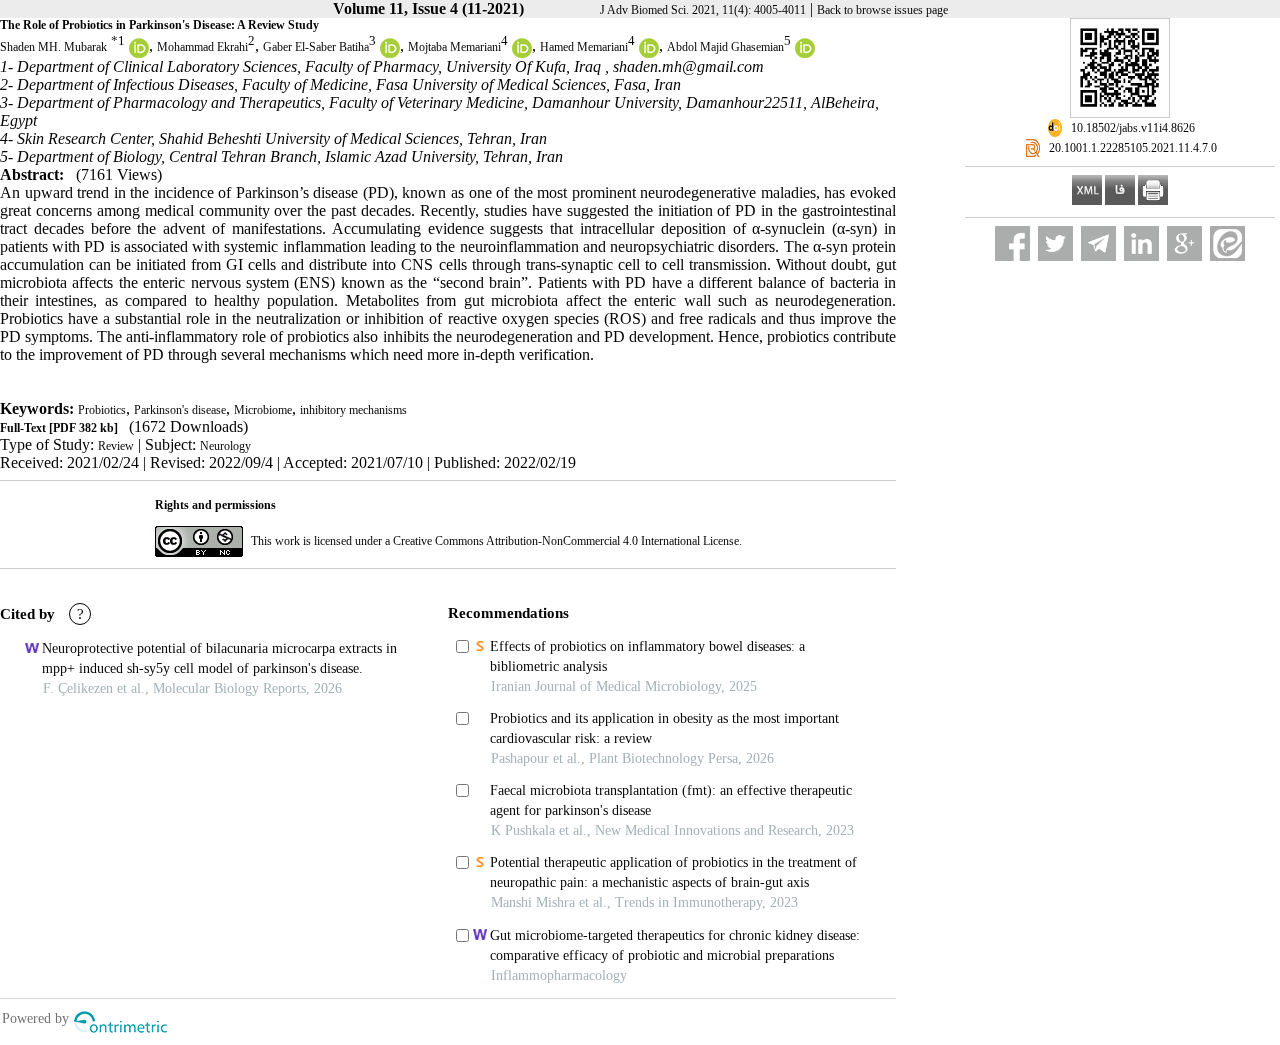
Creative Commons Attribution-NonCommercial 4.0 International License (566, 541)
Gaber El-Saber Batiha (316, 47)
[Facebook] (1012, 243)
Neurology (225, 446)
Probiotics (102, 410)
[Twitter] (1055, 243)
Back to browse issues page (882, 10)
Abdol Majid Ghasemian (725, 47)
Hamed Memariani (584, 47)
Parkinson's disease (180, 410)
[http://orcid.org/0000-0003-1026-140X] (649, 54)
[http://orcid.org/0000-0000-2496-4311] (522, 54)
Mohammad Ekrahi (202, 47)
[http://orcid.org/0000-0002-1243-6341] (805, 54)
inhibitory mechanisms (353, 410)
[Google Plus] (1184, 243)
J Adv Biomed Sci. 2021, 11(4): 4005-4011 (703, 10)
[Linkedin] (1141, 243)
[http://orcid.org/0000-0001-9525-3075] (390, 54)
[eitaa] (1227, 243)
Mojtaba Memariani (454, 47)
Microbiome (263, 410)
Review (116, 446)
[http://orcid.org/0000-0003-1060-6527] (139, 54)
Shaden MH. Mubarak (53, 47)
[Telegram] (1098, 243)
